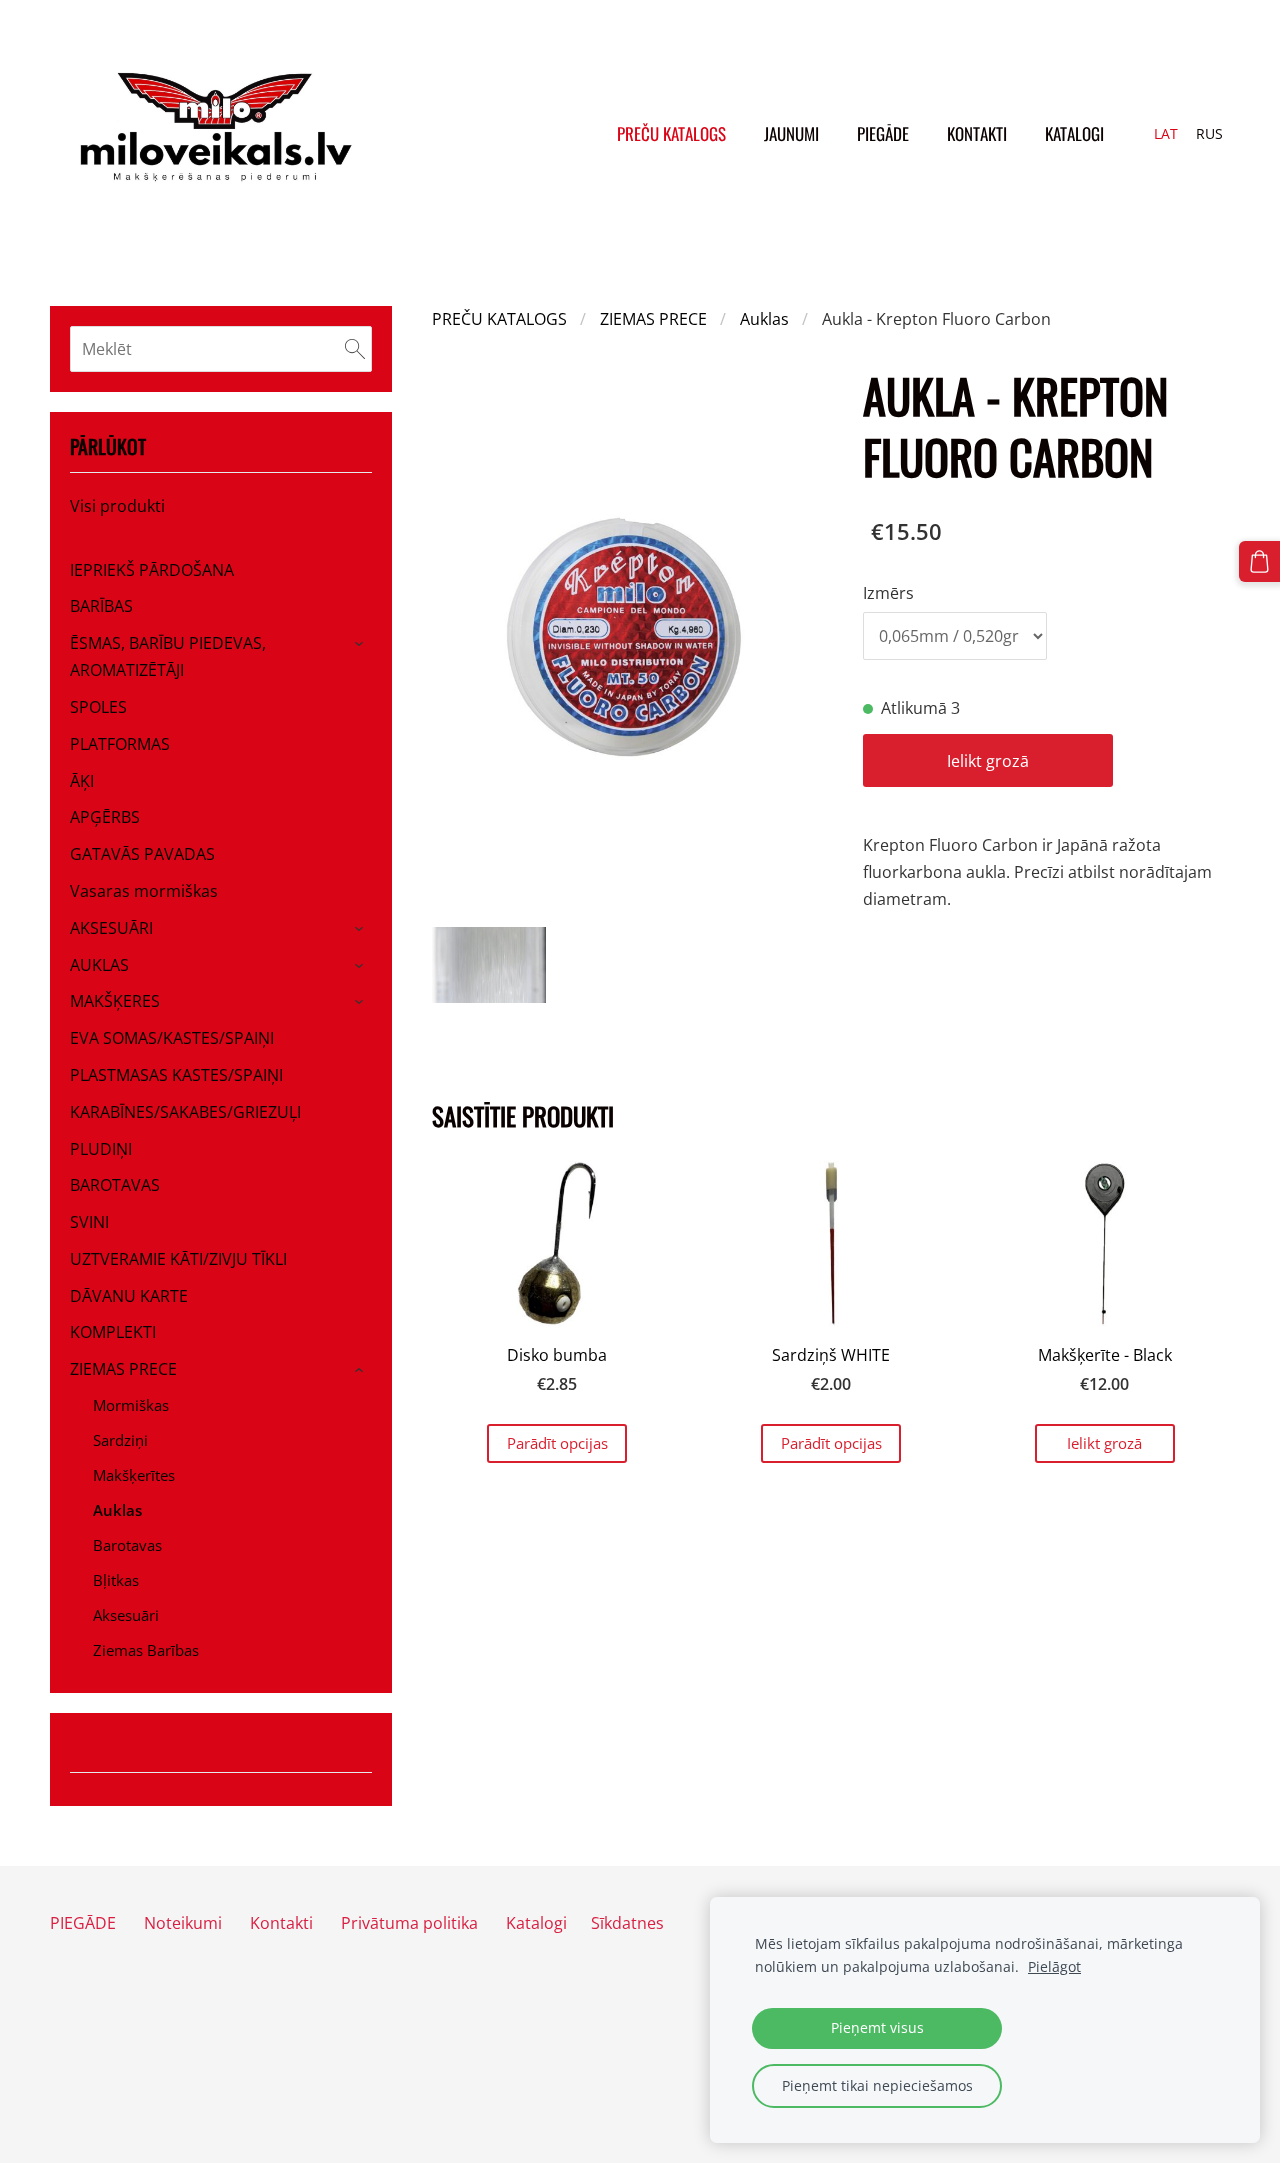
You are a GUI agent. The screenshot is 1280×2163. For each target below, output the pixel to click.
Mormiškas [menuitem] (131, 1405)
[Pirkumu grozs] (1259, 561)
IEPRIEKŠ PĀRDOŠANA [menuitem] (152, 570)
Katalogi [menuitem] (1074, 133)
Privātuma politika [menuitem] (409, 1923)
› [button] (362, 645)
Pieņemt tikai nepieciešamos (877, 2085)
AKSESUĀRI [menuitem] (111, 928)
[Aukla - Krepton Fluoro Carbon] (489, 965)
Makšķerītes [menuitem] (134, 1475)
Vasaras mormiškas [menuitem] (144, 891)
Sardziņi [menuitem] (120, 1440)
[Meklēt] (355, 349)
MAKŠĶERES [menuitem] (115, 1001)
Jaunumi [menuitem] (791, 133)
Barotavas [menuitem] (127, 1545)
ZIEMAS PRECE (653, 319)
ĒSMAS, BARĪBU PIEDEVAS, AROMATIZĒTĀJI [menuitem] (168, 656)
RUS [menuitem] (1209, 133)
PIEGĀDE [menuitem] (883, 133)
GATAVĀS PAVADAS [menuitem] (142, 854)
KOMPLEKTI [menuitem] (113, 1332)
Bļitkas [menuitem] (116, 1580)
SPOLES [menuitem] (98, 707)
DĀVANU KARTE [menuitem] (129, 1296)
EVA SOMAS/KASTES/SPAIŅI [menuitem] (172, 1038)
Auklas (764, 319)
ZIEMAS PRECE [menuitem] (123, 1369)
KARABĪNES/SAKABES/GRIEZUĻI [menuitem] (185, 1112)
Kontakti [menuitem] (977, 133)
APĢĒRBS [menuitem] (105, 817)
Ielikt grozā (988, 761)
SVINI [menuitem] (89, 1222)
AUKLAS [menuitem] (99, 965)
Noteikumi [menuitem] (183, 1923)
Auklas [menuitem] (117, 1510)
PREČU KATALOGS (499, 319)
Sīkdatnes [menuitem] (627, 1923)
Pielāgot (1054, 1966)
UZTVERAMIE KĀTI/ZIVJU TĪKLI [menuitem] (178, 1259)
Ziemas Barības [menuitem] (146, 1650)
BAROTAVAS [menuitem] (115, 1185)
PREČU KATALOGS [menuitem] (671, 133)
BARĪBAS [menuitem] (101, 606)
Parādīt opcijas (557, 1443)
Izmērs (888, 593)
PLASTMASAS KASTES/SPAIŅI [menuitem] (176, 1075)
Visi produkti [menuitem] (117, 506)
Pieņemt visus (877, 2027)
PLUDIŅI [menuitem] (101, 1149)
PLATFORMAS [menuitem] (120, 744)
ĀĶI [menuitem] (82, 781)
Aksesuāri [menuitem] (126, 1615)
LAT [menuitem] (1166, 133)
